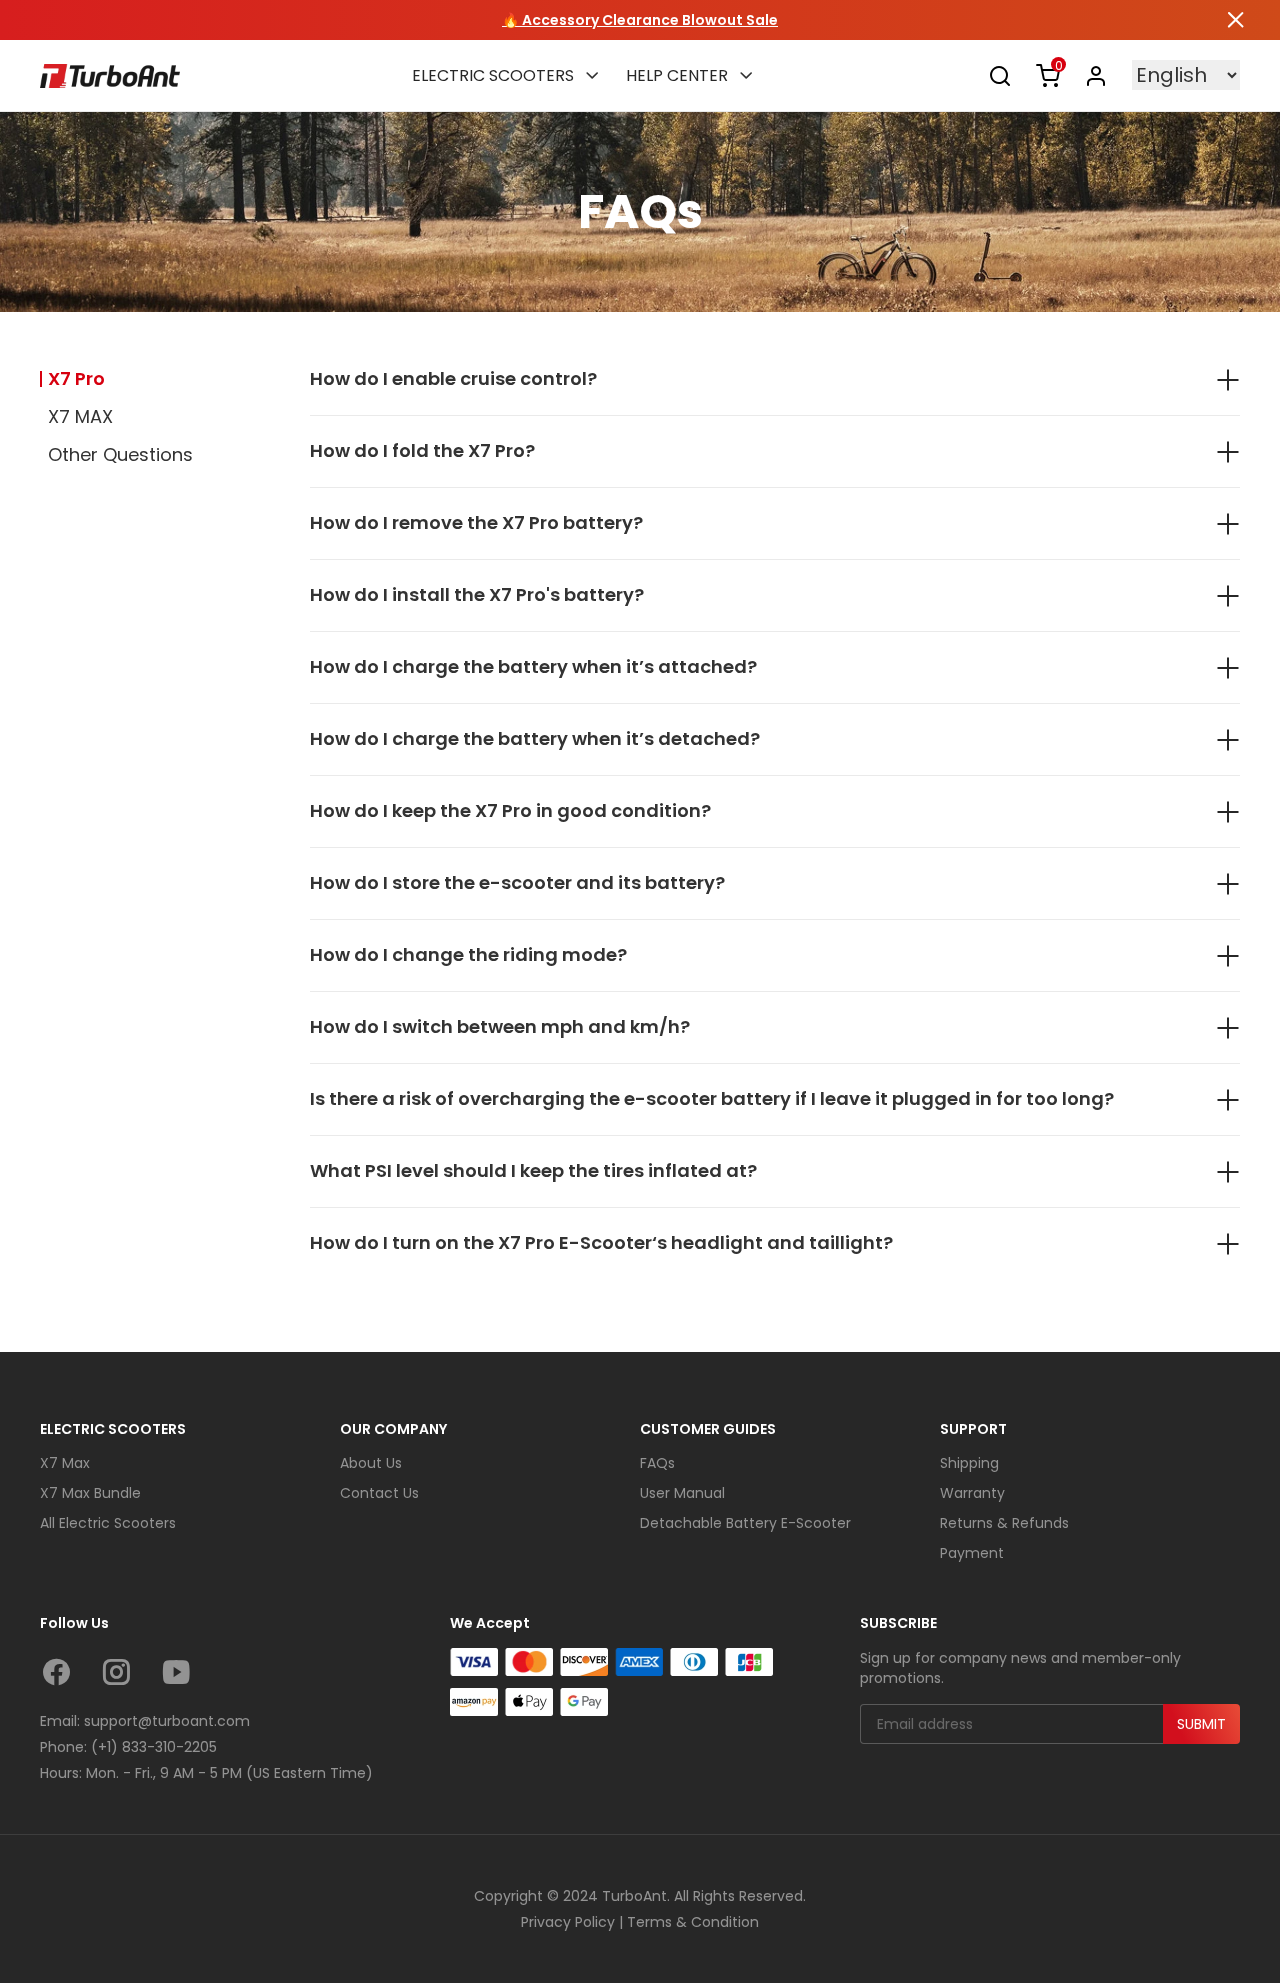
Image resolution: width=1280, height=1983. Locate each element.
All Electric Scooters (108, 1523)
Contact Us (379, 1493)
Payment (972, 1553)
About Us (371, 1463)
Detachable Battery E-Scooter (745, 1523)
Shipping (969, 1463)
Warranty (972, 1493)
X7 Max (65, 1463)
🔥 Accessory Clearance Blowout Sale (640, 20)
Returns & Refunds (1004, 1523)
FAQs (657, 1463)
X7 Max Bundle (90, 1493)
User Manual (682, 1493)
